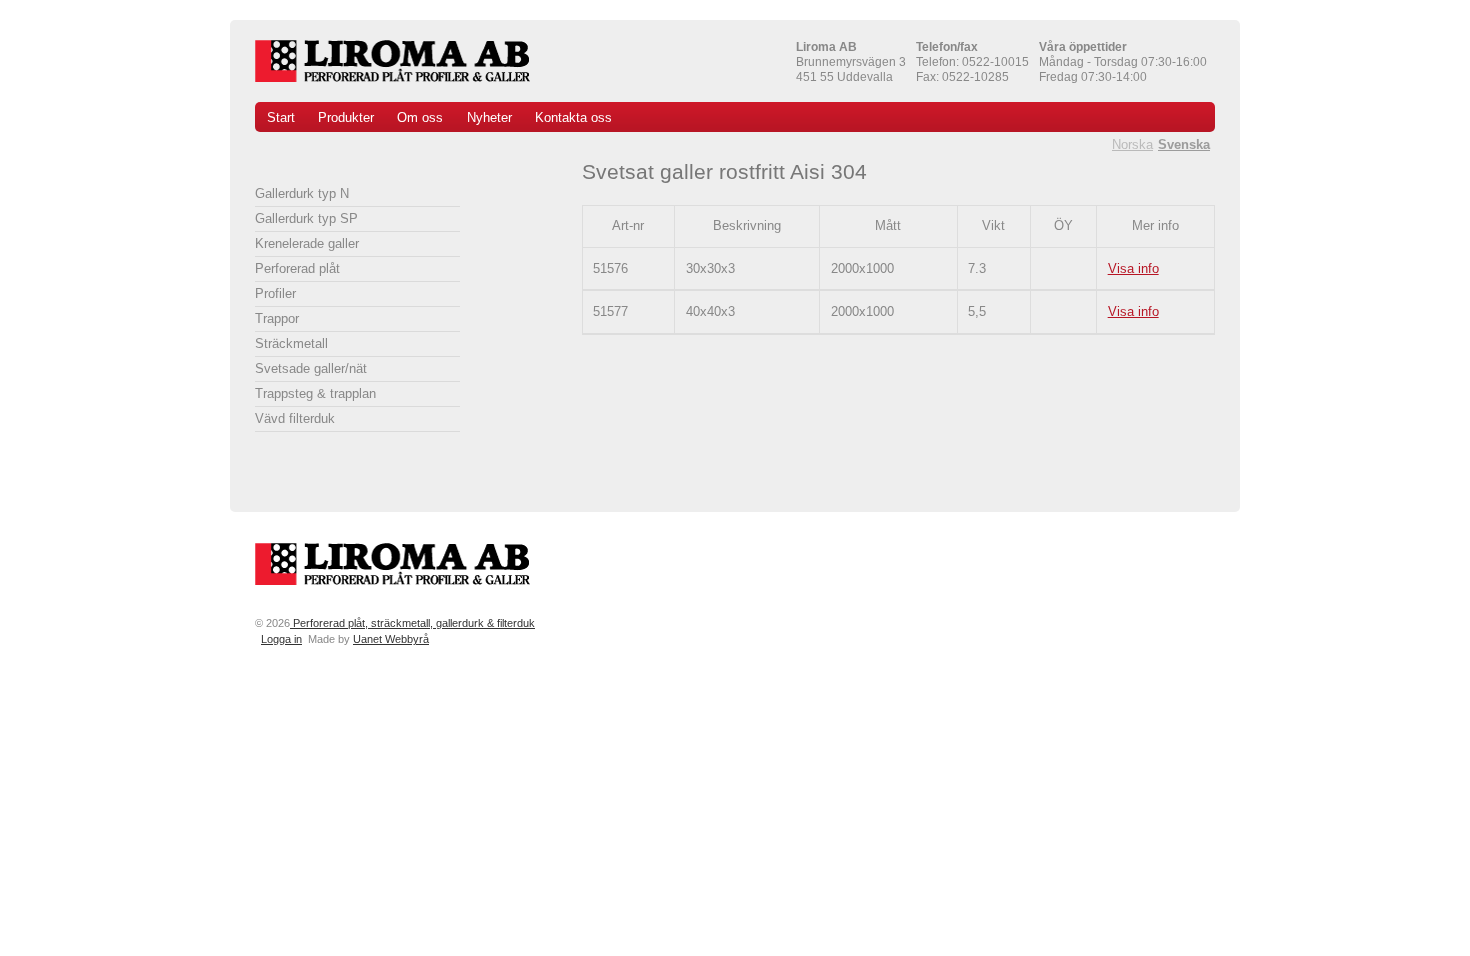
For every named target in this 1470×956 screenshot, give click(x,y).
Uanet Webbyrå (391, 639)
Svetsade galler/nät (311, 368)
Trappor (277, 318)
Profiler (275, 293)
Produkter (346, 117)
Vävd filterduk (295, 418)
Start (281, 117)
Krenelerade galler (307, 243)
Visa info (1133, 268)
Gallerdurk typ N (302, 193)
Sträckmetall (291, 343)
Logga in (281, 639)
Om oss (420, 117)
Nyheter (489, 117)
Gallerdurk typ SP (306, 218)
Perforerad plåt (297, 268)
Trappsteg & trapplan (315, 393)
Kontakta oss (573, 117)
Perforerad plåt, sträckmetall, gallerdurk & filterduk (412, 623)
